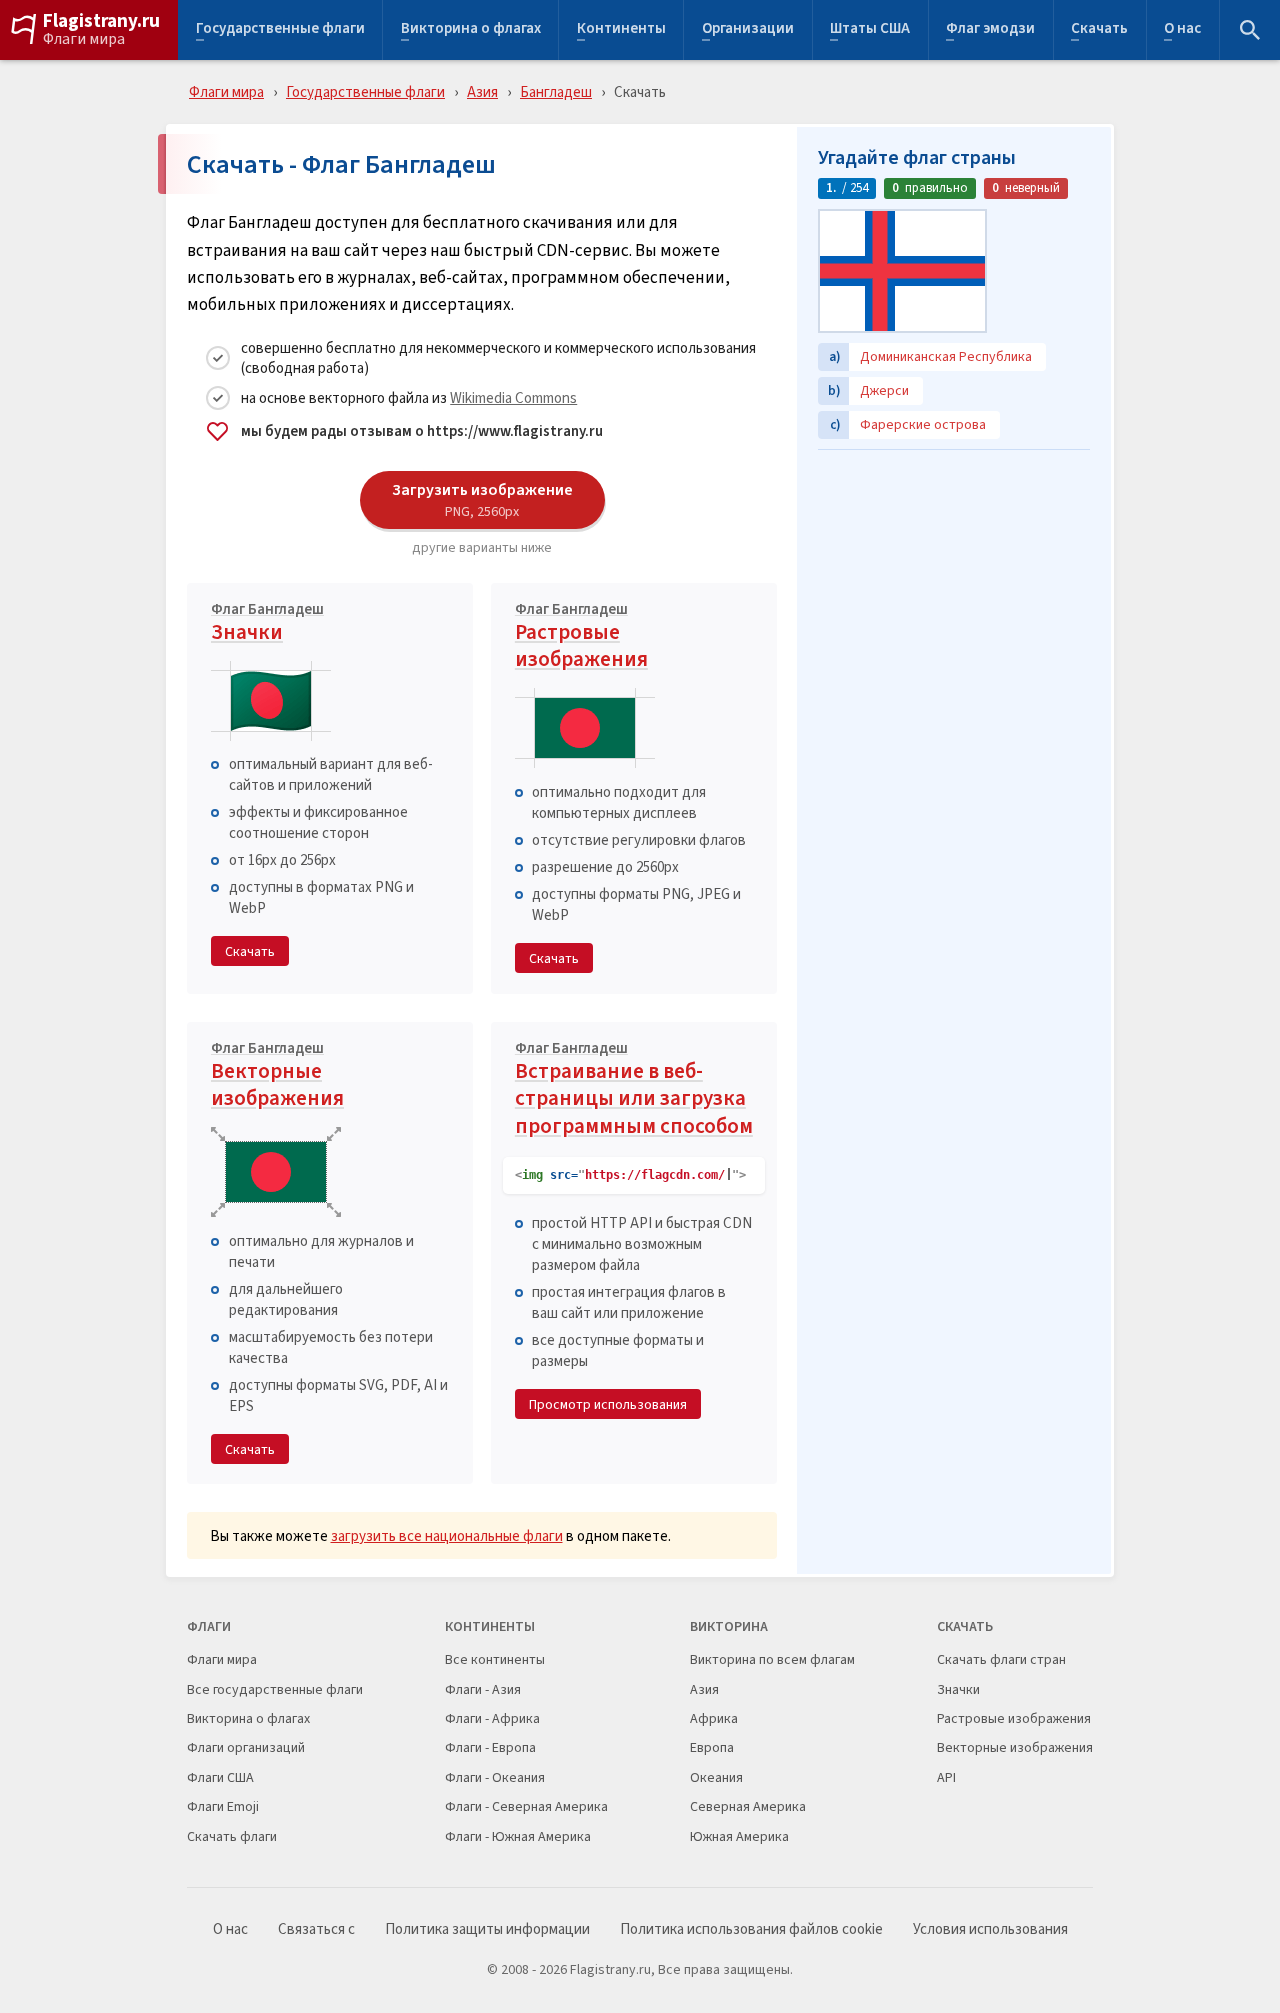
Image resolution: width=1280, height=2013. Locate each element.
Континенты (621, 30)
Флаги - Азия (483, 1689)
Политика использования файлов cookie (751, 1929)
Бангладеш (556, 91)
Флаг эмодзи (990, 30)
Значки (267, 625)
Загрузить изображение (482, 499)
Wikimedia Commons (513, 397)
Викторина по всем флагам (772, 1659)
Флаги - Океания (495, 1777)
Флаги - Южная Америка (518, 1836)
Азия (482, 91)
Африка (714, 1718)
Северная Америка (748, 1806)
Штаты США (870, 30)
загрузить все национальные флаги (447, 1535)
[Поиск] (1250, 30)
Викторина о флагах (471, 30)
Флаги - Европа (490, 1747)
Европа (712, 1747)
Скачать (1099, 30)
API (946, 1777)
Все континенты (495, 1659)
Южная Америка (739, 1836)
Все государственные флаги (275, 1689)
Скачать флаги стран (1001, 1659)
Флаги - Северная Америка (526, 1806)
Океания (716, 1777)
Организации (748, 30)
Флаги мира (84, 39)
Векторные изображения (277, 1077)
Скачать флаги (232, 1836)
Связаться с (316, 1929)
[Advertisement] (954, 585)
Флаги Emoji (223, 1806)
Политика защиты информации (487, 1929)
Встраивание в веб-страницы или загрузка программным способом (634, 1091)
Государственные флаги (280, 30)
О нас (1182, 30)
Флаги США (220, 1777)
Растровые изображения (581, 638)
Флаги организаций (246, 1747)
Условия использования (990, 1929)
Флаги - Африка (492, 1718)
